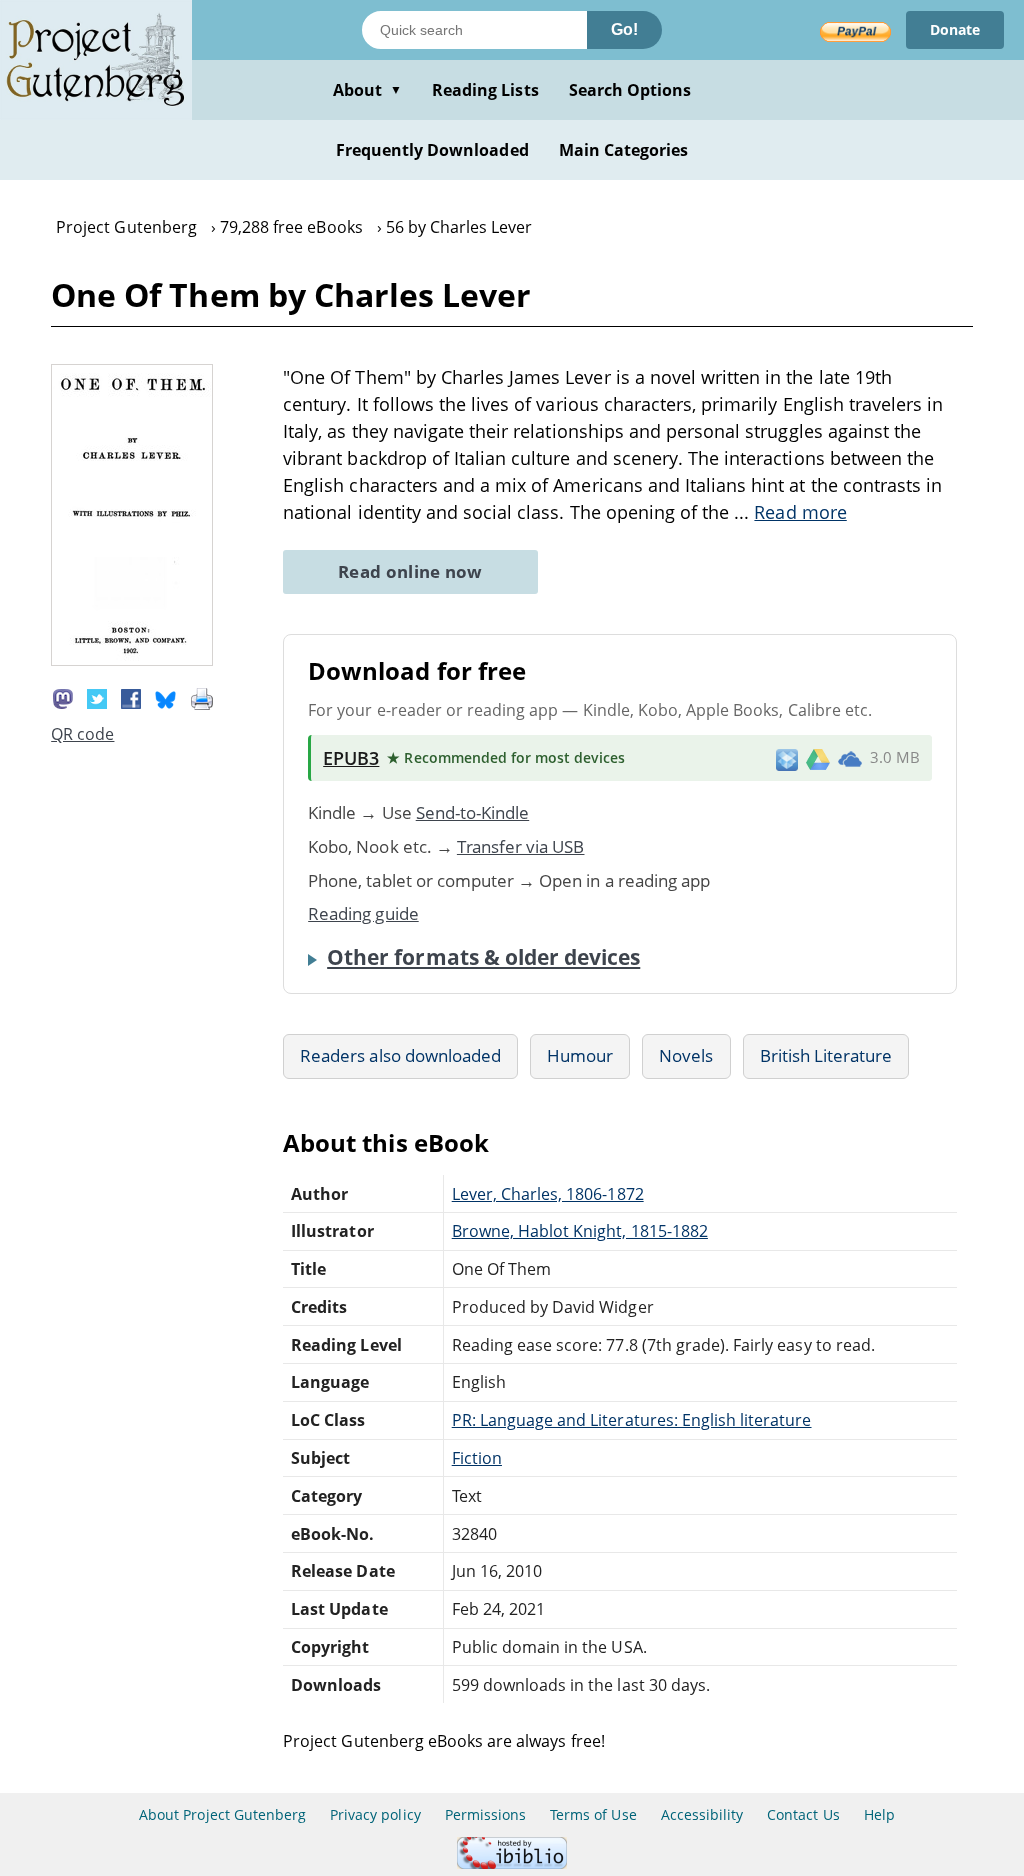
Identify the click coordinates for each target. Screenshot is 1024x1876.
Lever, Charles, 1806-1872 (548, 1194)
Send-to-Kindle (473, 812)
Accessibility (702, 1814)
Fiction (477, 1458)
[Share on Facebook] (131, 697)
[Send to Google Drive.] (818, 758)
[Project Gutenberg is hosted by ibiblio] (512, 1863)
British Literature (826, 1055)
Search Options (630, 90)
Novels (686, 1055)
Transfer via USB (521, 846)
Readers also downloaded (400, 1055)
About (367, 90)
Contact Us (803, 1814)
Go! (624, 29)
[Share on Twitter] (97, 697)
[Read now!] (132, 660)
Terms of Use (593, 1814)
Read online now (410, 571)
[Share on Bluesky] (166, 697)
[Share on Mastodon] (63, 697)
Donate (955, 29)
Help (879, 1814)
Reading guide (363, 913)
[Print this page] (202, 697)
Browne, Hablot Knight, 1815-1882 (580, 1231)
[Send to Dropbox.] (787, 758)
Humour (580, 1055)
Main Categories (624, 150)
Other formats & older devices (483, 957)
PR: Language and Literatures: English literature (632, 1420)
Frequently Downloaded (432, 150)
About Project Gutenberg (222, 1814)
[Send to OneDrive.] (850, 758)
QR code (82, 734)
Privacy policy (375, 1814)
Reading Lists (485, 90)
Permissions (485, 1814)
